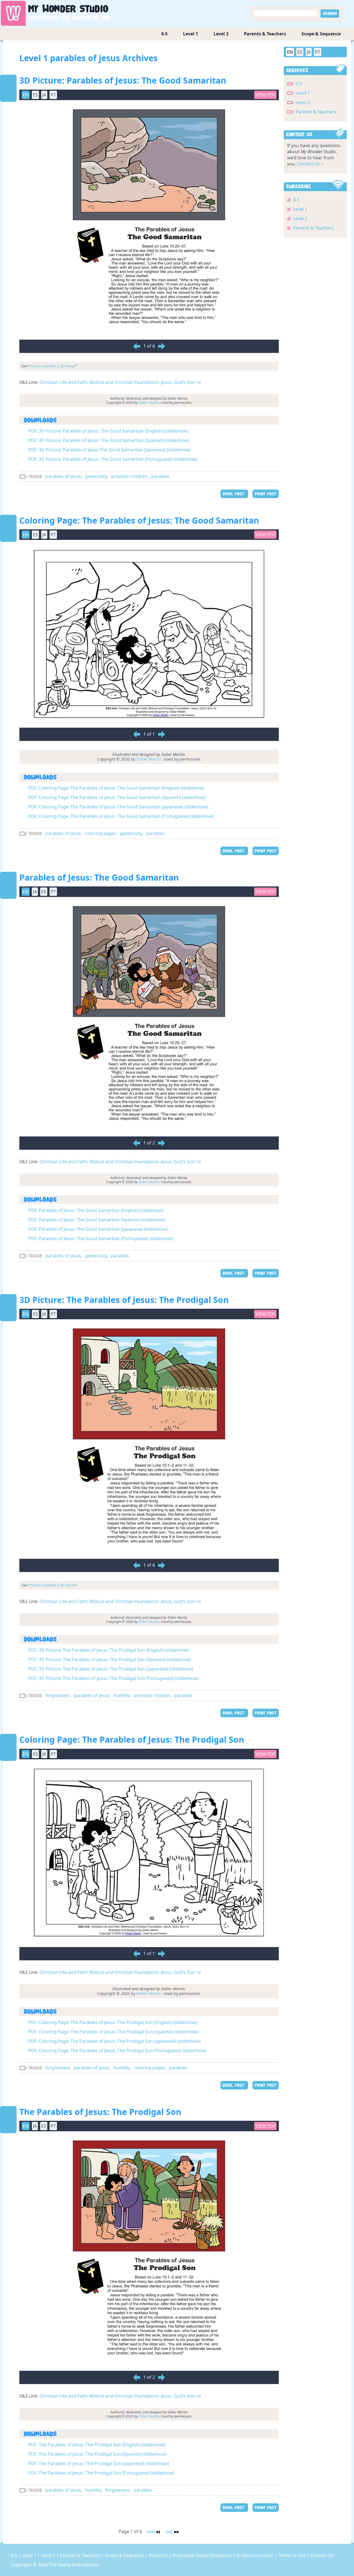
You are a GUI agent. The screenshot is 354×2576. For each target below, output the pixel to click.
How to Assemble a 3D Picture (53, 366)
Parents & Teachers (265, 34)
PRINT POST (266, 494)
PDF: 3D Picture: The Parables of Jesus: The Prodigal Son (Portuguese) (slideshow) (113, 1678)
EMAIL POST (234, 494)
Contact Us (322, 2555)
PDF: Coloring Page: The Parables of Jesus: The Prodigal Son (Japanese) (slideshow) (114, 2041)
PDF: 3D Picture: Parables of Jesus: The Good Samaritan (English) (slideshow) (108, 431)
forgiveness (58, 1695)
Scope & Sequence (321, 34)
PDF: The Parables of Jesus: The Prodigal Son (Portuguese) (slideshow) (101, 2473)
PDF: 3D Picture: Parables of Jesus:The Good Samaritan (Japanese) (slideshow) (109, 450)
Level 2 (221, 34)
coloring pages (101, 833)
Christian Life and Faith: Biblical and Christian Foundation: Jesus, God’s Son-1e (120, 382)
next (151, 2531)
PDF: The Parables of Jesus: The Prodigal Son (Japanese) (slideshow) (99, 2463)
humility (122, 1695)
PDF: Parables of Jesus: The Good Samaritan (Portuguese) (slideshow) (101, 1238)
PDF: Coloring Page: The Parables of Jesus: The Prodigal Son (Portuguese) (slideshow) (117, 2051)
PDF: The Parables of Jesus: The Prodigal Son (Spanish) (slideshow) (97, 2454)
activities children (129, 476)
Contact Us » (310, 164)
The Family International (74, 2565)
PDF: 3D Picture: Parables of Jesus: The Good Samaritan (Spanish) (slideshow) (109, 440)
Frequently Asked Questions (203, 2555)
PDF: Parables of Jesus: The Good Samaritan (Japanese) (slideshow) (98, 1229)
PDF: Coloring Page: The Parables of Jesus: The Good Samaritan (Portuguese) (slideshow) (121, 816)
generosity (96, 476)
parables (160, 476)
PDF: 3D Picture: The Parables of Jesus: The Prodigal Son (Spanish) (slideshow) (109, 1659)
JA (309, 52)
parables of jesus (63, 476)
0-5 (164, 34)
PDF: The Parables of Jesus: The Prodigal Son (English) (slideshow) (97, 2445)
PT (318, 52)
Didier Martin (149, 403)
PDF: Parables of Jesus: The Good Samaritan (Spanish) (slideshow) (97, 1220)
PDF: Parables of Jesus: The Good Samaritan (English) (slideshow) (96, 1210)
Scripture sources (255, 2555)
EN (290, 52)
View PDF (265, 95)
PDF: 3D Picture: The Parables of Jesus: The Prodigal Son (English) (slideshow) (109, 1650)
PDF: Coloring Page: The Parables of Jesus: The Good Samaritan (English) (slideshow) (116, 788)
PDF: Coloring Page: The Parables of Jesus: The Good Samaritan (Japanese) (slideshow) (118, 807)
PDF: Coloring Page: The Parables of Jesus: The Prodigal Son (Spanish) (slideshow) (113, 2032)
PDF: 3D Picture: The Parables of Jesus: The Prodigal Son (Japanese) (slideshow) (111, 1669)
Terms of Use (292, 2555)
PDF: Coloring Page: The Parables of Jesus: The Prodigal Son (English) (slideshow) (113, 2022)
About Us (159, 2555)
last (170, 2531)
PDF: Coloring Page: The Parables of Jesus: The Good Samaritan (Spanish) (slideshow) (117, 797)
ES (300, 52)
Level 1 (191, 34)
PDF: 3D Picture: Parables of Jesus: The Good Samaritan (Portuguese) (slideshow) (113, 459)
